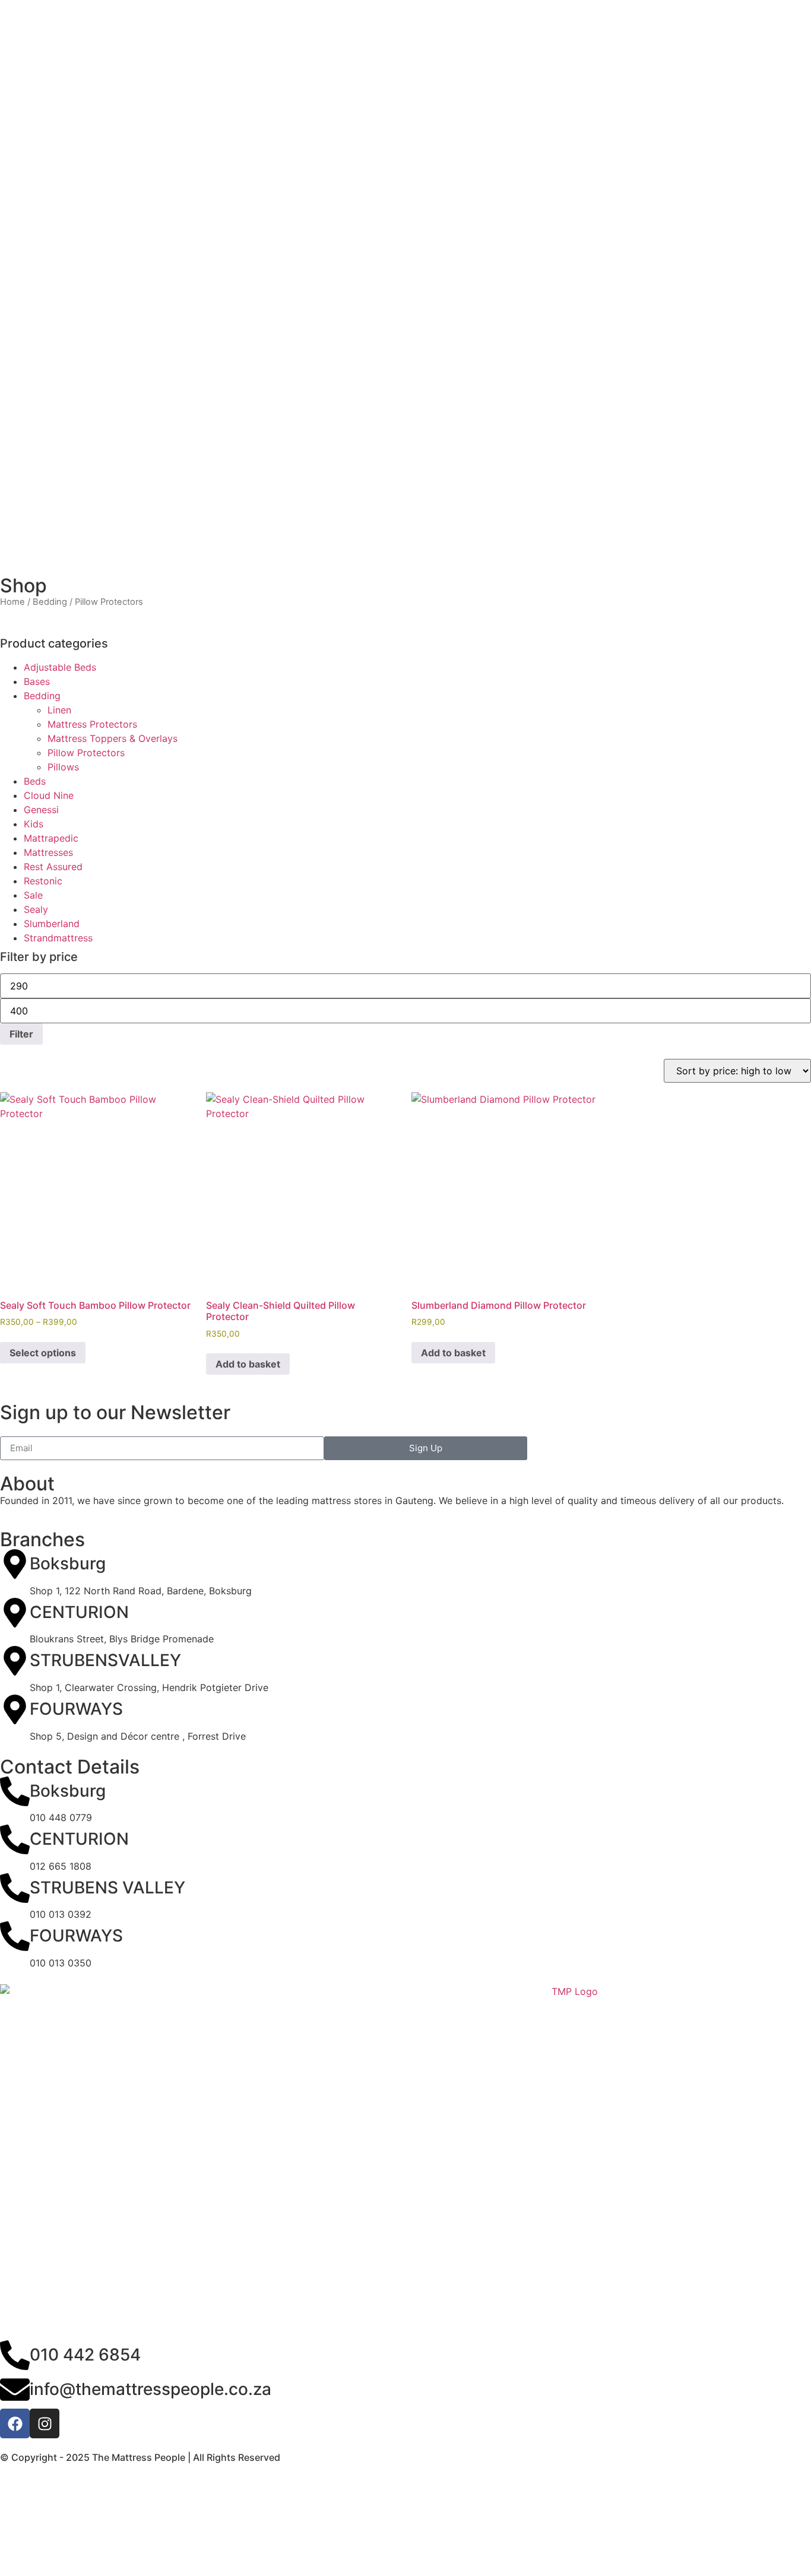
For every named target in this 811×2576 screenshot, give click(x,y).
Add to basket (248, 1364)
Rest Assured (53, 867)
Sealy (36, 909)
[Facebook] (15, 2423)
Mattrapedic (51, 838)
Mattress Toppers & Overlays (113, 738)
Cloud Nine (49, 795)
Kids (34, 824)
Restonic (43, 881)
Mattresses (48, 852)
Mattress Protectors (92, 724)
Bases (37, 681)
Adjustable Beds (60, 667)
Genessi (41, 810)
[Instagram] (45, 2423)
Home (12, 602)
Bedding (50, 602)
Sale (33, 895)
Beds (35, 781)
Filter (21, 1034)
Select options (43, 1353)
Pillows (63, 767)
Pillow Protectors (86, 753)
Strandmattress (58, 938)
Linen (59, 710)
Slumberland (52, 924)
